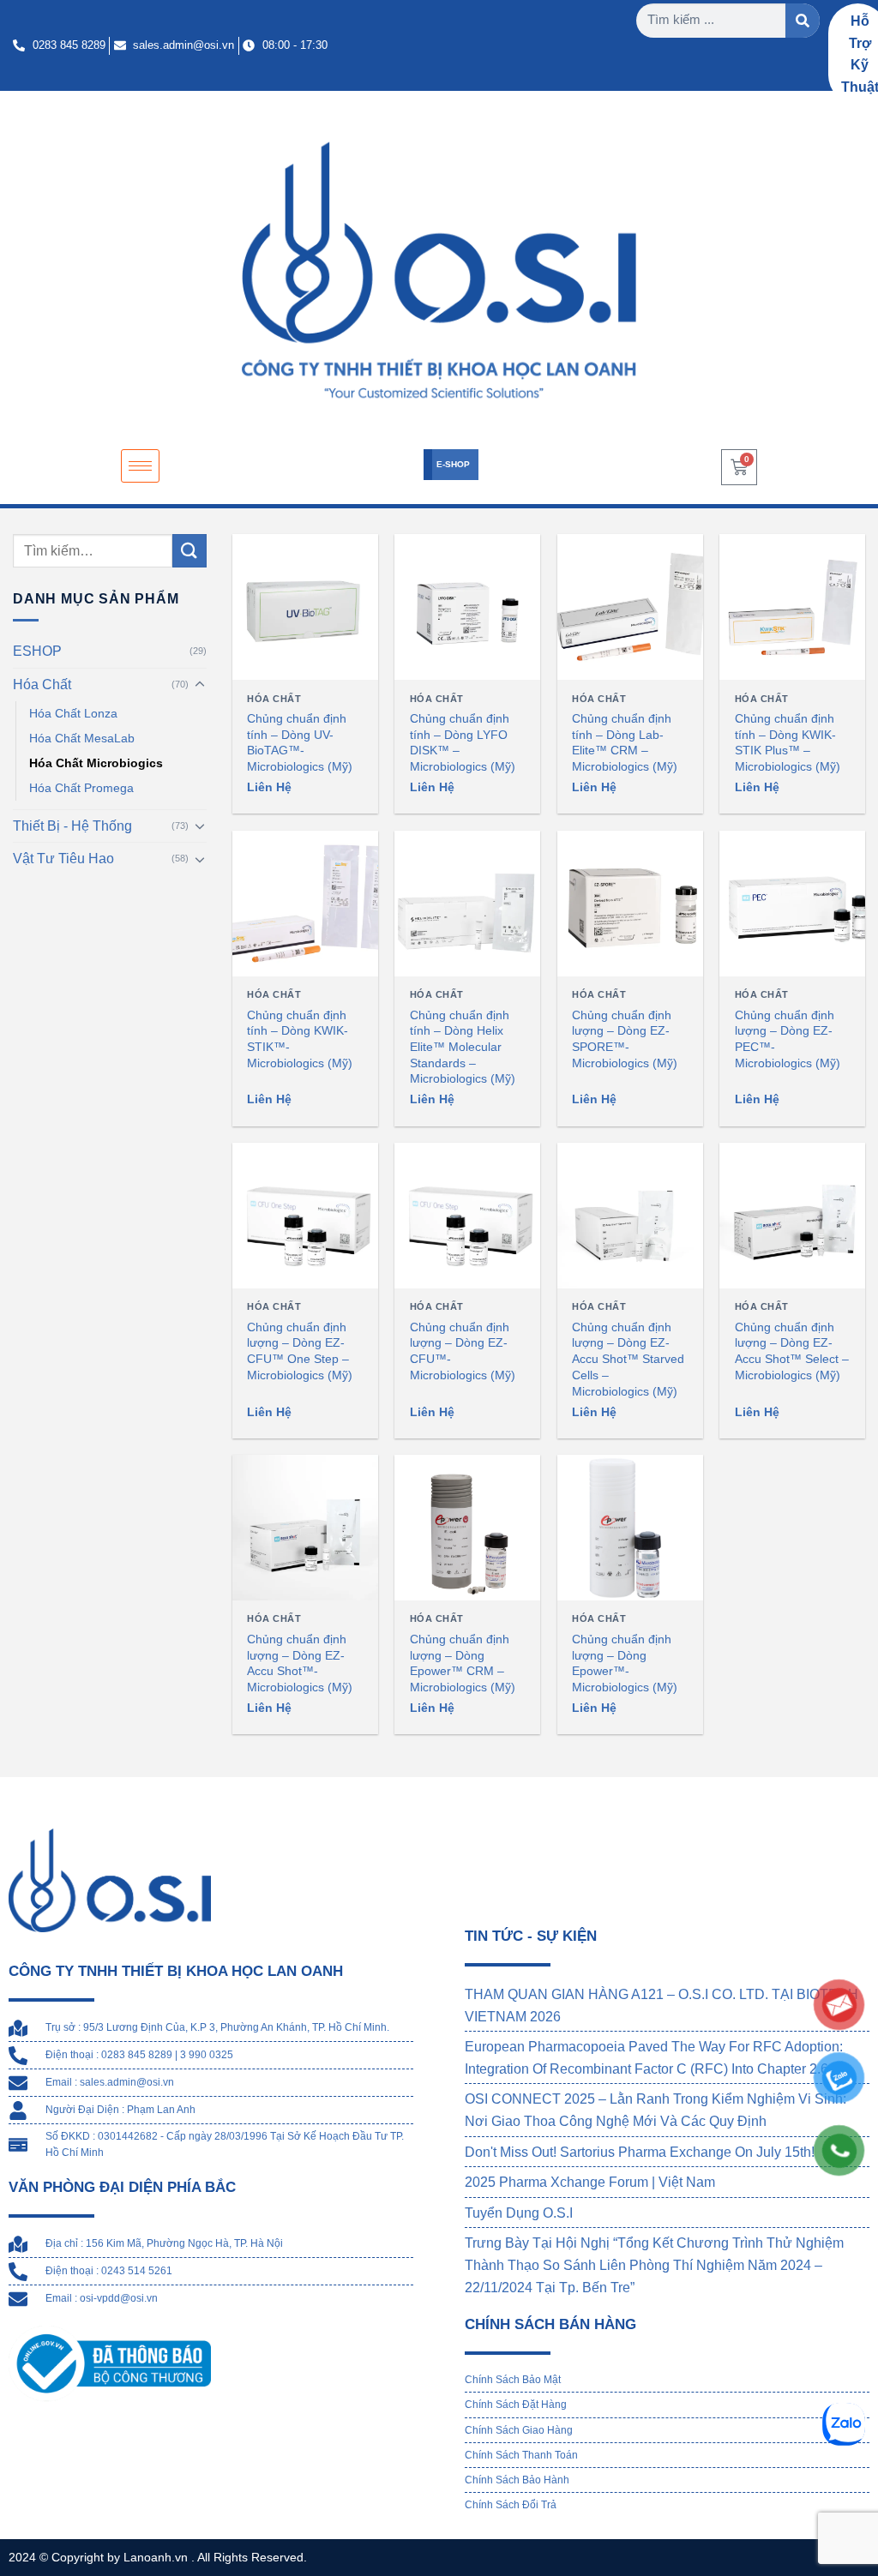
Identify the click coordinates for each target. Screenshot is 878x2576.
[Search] (803, 21)
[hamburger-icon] (140, 466)
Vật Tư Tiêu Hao (63, 859)
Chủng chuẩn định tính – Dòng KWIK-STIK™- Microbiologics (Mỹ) (300, 1039)
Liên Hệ (269, 787)
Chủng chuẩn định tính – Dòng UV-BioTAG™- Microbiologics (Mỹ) (300, 742)
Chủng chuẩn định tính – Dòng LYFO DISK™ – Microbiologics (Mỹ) (463, 742)
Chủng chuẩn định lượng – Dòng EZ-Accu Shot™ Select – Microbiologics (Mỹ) (792, 1351)
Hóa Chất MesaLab (82, 738)
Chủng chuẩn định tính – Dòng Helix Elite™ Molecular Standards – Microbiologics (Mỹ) (463, 1047)
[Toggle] (200, 685)
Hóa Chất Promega (81, 788)
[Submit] (189, 551)
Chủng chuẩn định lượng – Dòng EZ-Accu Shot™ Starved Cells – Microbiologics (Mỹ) (628, 1359)
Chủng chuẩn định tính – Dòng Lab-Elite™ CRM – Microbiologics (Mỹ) (625, 742)
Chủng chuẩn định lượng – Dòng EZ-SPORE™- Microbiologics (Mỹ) (625, 1039)
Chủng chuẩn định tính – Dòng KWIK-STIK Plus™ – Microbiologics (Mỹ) (788, 742)
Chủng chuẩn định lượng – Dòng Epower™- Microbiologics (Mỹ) (625, 1663)
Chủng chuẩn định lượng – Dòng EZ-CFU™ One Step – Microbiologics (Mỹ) (300, 1351)
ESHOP (37, 652)
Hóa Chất (42, 685)
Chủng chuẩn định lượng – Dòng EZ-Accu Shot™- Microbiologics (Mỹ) (300, 1663)
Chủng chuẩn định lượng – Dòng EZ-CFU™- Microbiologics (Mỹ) (463, 1351)
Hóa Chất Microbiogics (96, 763)
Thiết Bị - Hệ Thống (72, 826)
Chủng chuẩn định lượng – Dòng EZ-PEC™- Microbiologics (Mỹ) (788, 1039)
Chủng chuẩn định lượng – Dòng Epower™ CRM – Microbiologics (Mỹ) (463, 1663)
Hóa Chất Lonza (73, 713)
